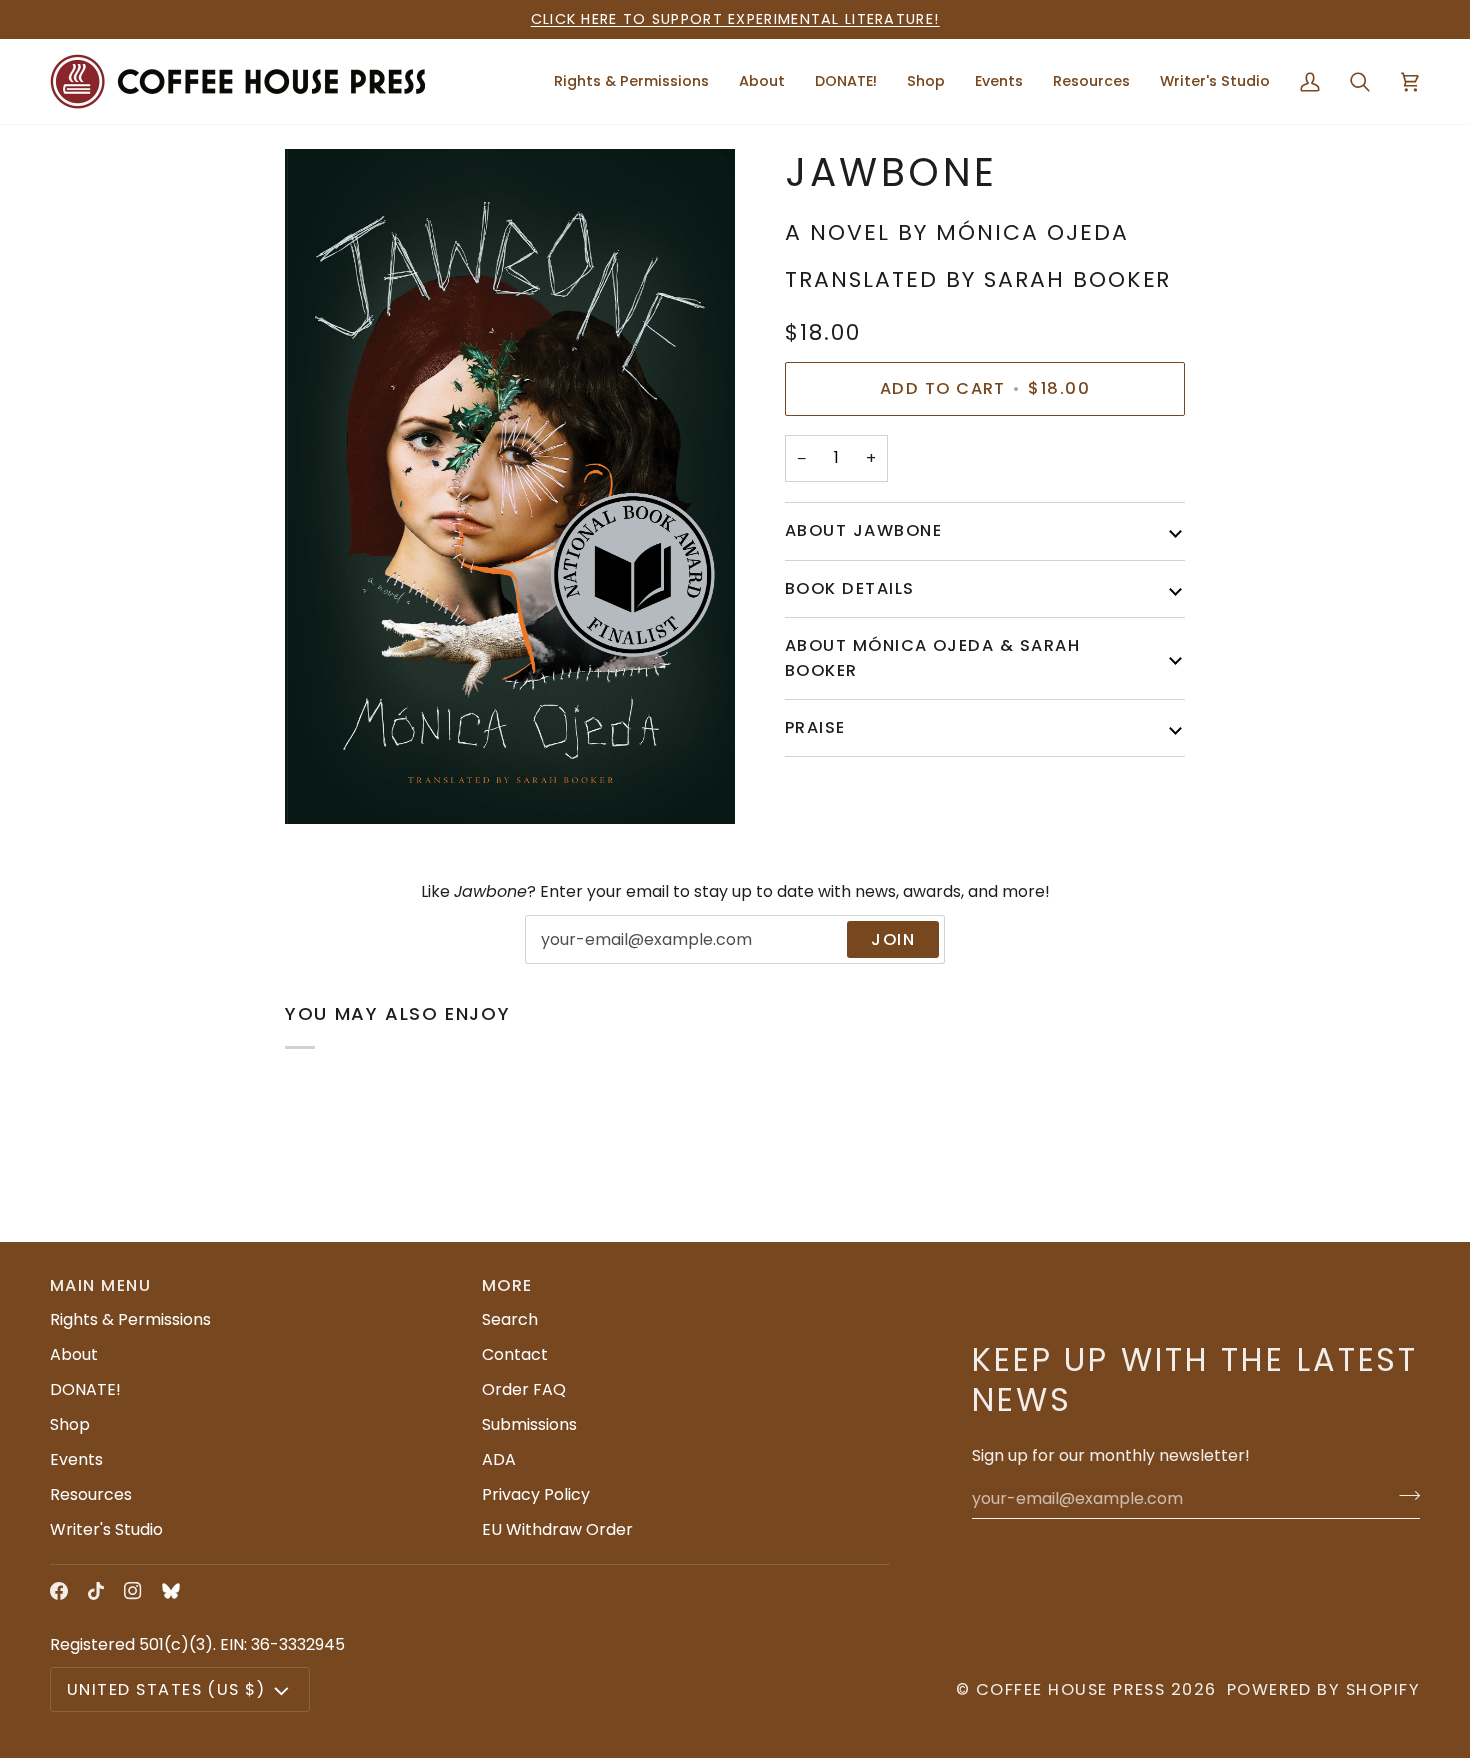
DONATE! (85, 1389)
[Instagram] (133, 1591)
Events (76, 1459)
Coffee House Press (1070, 1689)
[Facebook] (59, 1591)
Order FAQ (524, 1389)
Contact (515, 1354)
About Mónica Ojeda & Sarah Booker (932, 657)
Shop (70, 1424)
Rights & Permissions (130, 1319)
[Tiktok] (96, 1591)
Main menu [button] (100, 1285)
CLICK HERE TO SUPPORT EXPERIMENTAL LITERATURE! (735, 19)
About (74, 1354)
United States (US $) (166, 1689)
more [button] (507, 1285)
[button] (762, 81)
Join (893, 939)
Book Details (850, 587)
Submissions (529, 1424)
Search (510, 1319)
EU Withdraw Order (557, 1529)
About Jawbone (863, 530)
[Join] (1403, 1496)
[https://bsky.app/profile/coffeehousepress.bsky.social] (171, 1591)
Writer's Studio (106, 1529)
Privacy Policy (536, 1494)
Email (560, 961)
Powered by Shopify (1323, 1689)
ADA (499, 1459)
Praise (815, 726)
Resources (91, 1494)
